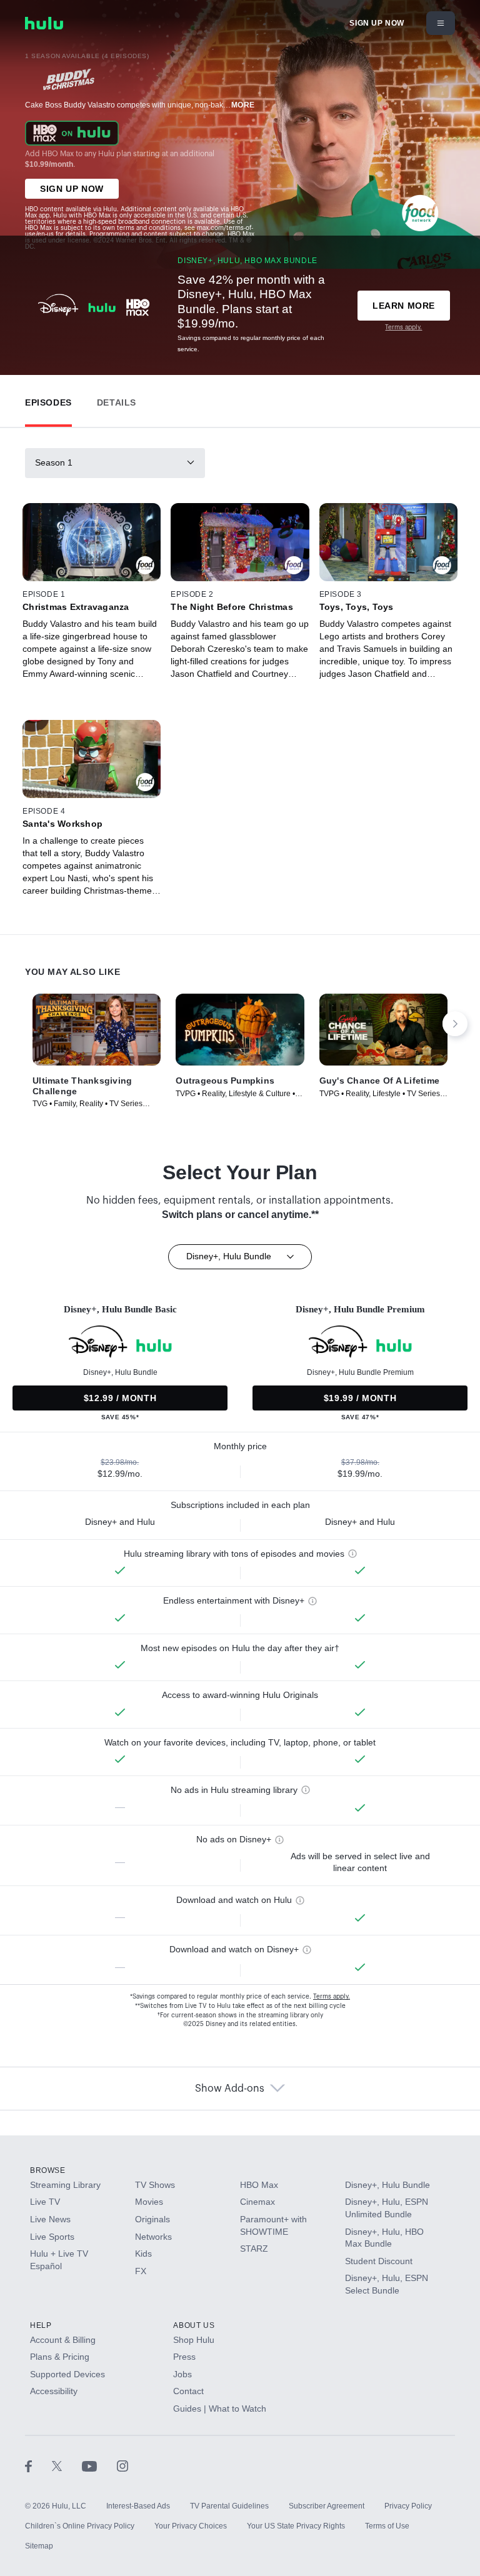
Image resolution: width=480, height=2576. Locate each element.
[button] (48, 400)
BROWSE (48, 2170)
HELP (41, 2325)
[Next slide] (455, 1024)
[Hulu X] (67, 2466)
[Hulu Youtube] (99, 2466)
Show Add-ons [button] (230, 2089)
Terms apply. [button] (332, 1997)
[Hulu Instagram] (122, 2466)
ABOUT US (194, 2325)
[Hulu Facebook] (38, 2466)
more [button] (243, 105)
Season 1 (54, 462)
